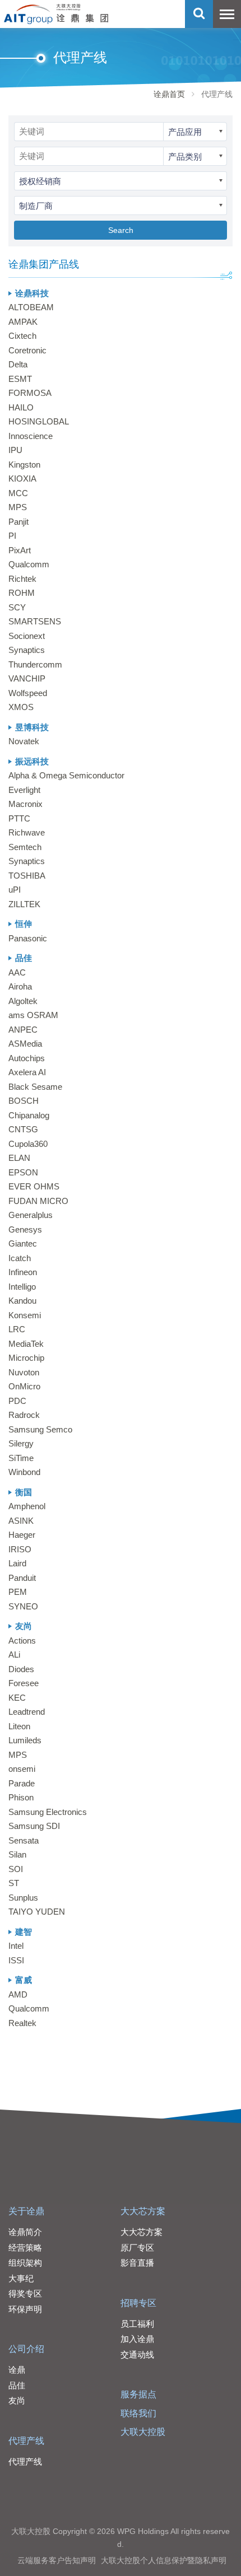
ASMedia (25, 1044)
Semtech (25, 847)
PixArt (20, 550)
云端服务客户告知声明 (57, 2560)
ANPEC (23, 1030)
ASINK (21, 1521)
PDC (17, 1401)
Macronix (26, 804)
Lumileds (25, 1740)
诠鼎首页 (169, 94)
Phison (21, 1797)
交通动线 (137, 2355)
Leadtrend (27, 1712)
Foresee (24, 1683)
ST (14, 1883)
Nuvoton (24, 1372)
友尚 (17, 2400)
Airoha (20, 986)
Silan (17, 1854)
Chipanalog (29, 1115)
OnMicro (24, 1386)
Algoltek (23, 1001)
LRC (17, 1329)
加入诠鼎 (137, 2339)
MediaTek (26, 1344)
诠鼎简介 (25, 2232)
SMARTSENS (35, 621)
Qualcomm (29, 564)
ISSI (16, 1960)
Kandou (22, 1301)
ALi (14, 1655)
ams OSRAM (33, 1015)
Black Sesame (35, 1087)
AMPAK (23, 322)
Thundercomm (35, 664)
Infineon (23, 1272)
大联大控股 (143, 2432)
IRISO (20, 1549)
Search (121, 230)
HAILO (21, 407)
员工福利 (137, 2324)
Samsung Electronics (48, 1812)
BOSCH (24, 1101)
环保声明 (25, 2309)
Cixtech (22, 336)
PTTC (19, 818)
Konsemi (25, 1315)
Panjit (18, 522)
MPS (18, 507)
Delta (18, 364)
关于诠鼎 (26, 2211)
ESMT (20, 379)
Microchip (26, 1358)
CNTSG (23, 1129)
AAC (17, 972)
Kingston (24, 465)
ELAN (19, 1158)
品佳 (17, 2385)
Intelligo (22, 1287)
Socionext (27, 636)
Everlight (24, 790)
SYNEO (23, 1606)
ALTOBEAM (31, 307)
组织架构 (25, 2263)
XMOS (21, 707)
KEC (17, 1698)
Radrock (24, 1415)
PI (12, 536)
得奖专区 (25, 2293)
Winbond (24, 1472)
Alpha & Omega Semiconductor (66, 775)
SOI (16, 1869)
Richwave (27, 832)
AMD (18, 1994)
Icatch (20, 1258)
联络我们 (138, 2413)
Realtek (22, 2023)
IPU (15, 450)
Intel (16, 1946)
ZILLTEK (24, 904)
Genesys (25, 1229)
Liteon (19, 1726)
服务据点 (138, 2394)
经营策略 (25, 2248)
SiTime (21, 1458)
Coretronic (27, 350)
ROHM (22, 593)
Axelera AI (27, 1072)
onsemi (22, 1769)
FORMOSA (30, 393)
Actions (22, 1641)
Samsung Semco (40, 1429)
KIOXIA (22, 479)
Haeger (22, 1535)
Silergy (21, 1443)
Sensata (24, 1840)
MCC (18, 493)
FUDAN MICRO (38, 1201)
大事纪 (21, 2278)
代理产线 (26, 2441)
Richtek (22, 579)
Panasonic (28, 938)
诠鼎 (17, 2370)
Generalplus (31, 1215)
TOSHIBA (27, 876)
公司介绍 (26, 2349)
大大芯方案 (143, 2211)
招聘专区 (138, 2303)
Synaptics (27, 650)
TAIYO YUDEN (37, 1912)
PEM (18, 1592)
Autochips (27, 1058)
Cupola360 (28, 1144)
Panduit (22, 1578)
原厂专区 (137, 2248)
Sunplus (23, 1898)
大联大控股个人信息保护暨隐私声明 (164, 2560)
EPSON (23, 1172)
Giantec (23, 1243)
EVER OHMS (34, 1186)
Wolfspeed (28, 693)
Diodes (21, 1669)
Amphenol (27, 1506)
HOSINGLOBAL (39, 421)
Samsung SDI (34, 1826)
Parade (22, 1783)
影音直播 (137, 2263)
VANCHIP (27, 678)
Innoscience (31, 436)
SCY (17, 607)
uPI (15, 890)
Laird (17, 1563)
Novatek (24, 741)
